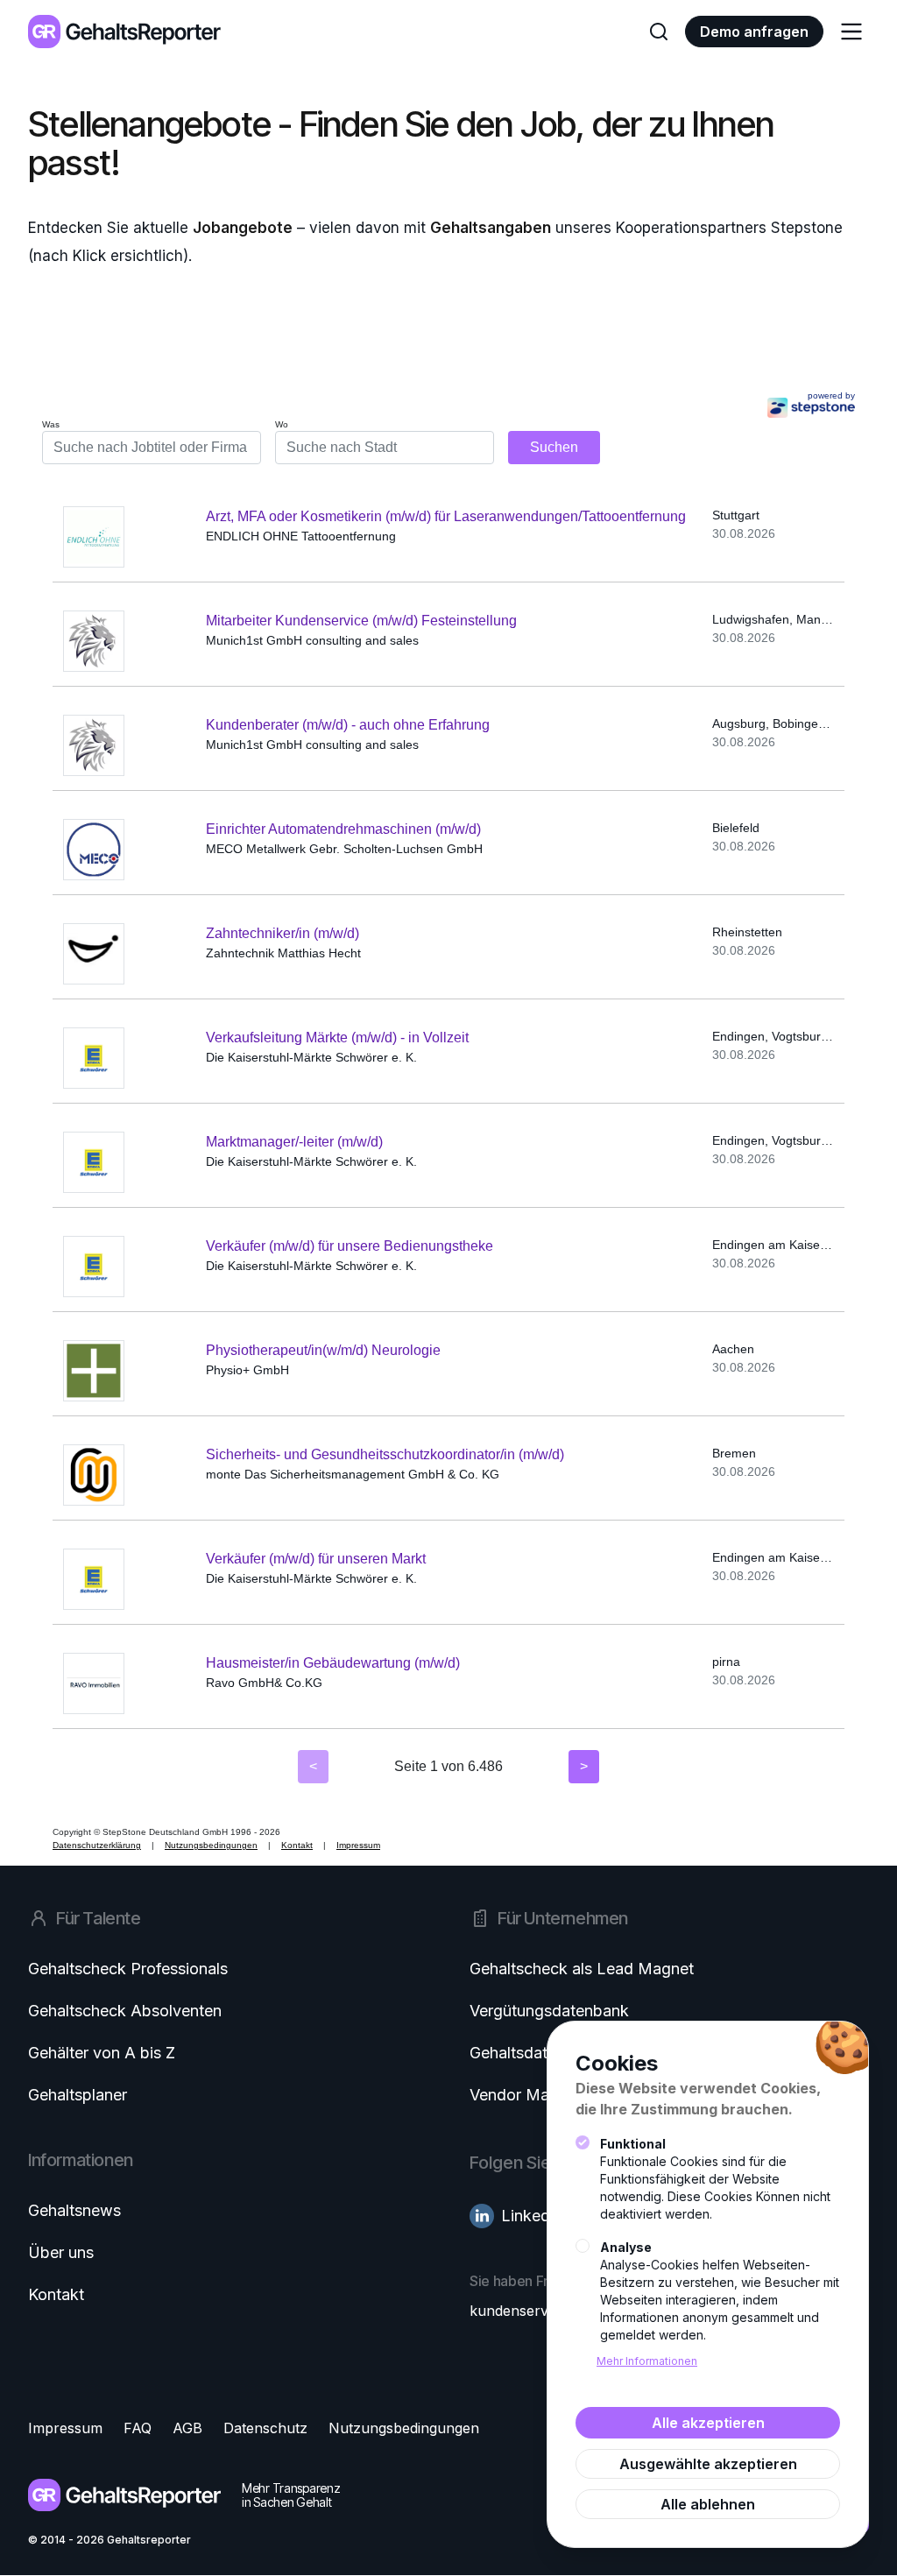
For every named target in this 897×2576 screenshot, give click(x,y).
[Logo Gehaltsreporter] (124, 31)
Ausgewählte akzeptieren (708, 2464)
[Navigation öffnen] (851, 32)
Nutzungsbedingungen (404, 2428)
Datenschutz (265, 2428)
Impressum (65, 2428)
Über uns (61, 2252)
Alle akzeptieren (708, 2423)
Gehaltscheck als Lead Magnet (582, 1969)
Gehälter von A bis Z (102, 2053)
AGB (187, 2428)
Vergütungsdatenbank (549, 2011)
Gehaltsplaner (78, 2095)
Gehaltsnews (74, 2210)
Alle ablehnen (708, 2504)
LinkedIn (532, 2216)
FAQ (138, 2428)
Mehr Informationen (647, 2361)
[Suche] (659, 32)
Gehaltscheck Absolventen (125, 2011)
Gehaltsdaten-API (533, 2053)
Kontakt (56, 2294)
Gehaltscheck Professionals (128, 1969)
